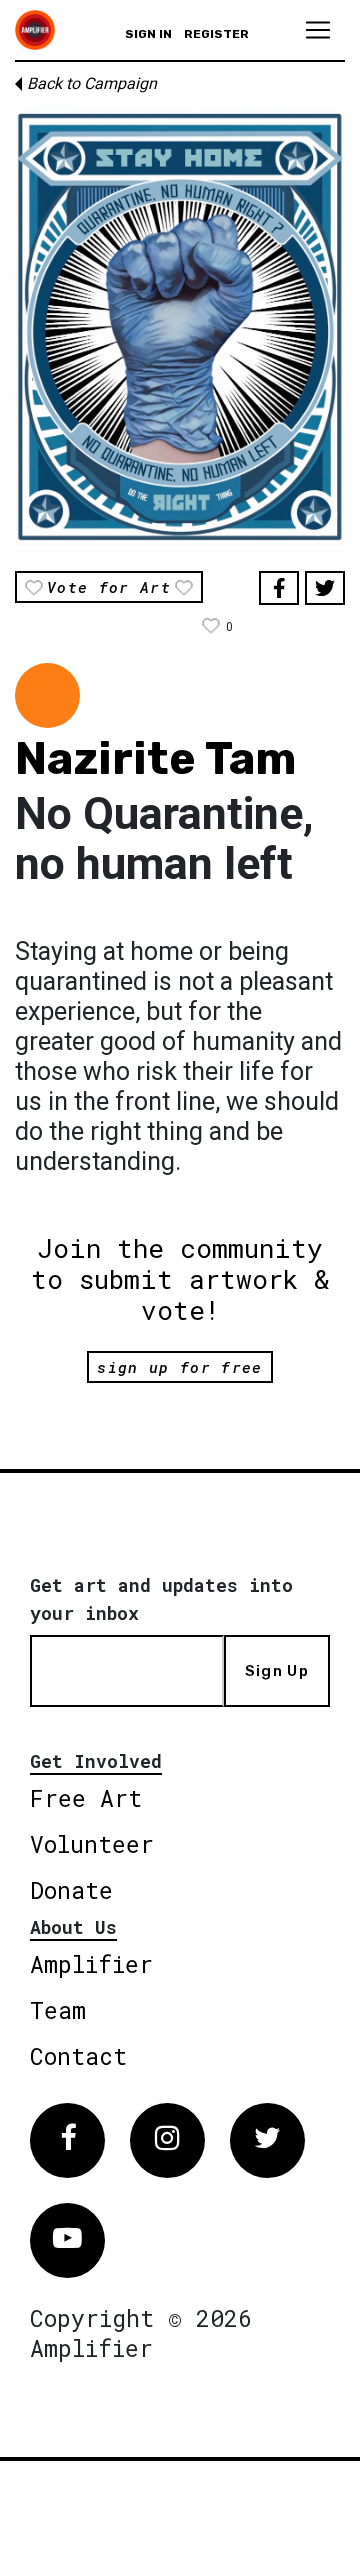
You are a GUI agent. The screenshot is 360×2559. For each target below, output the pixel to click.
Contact (78, 2056)
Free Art (86, 1798)
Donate (71, 1890)
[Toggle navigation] (318, 30)
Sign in (148, 34)
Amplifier (91, 1964)
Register (216, 34)
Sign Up (277, 1671)
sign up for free (179, 1367)
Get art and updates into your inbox (161, 1599)
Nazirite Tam (155, 758)
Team (58, 2010)
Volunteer (92, 1844)
